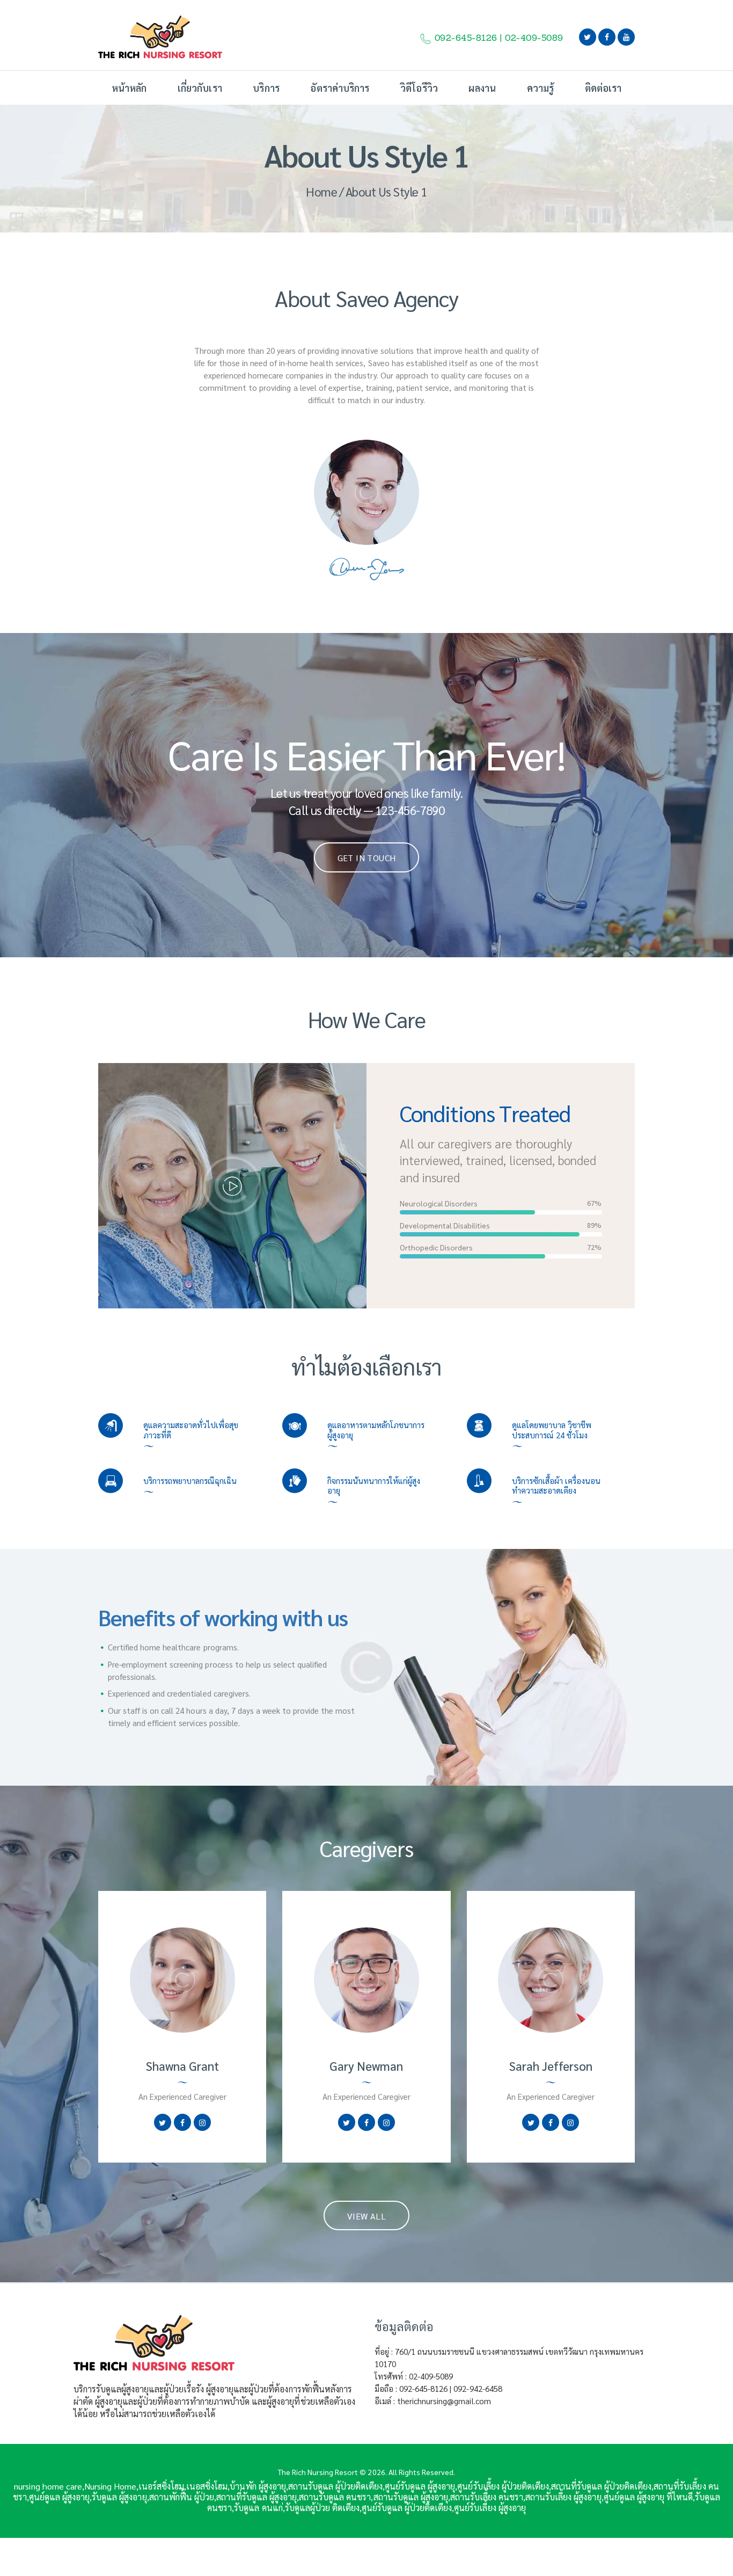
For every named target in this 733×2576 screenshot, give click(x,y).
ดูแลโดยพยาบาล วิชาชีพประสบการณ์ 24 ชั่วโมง (552, 1430)
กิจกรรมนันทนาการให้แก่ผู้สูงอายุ (374, 1486)
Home (321, 191)
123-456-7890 (410, 810)
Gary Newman (366, 2066)
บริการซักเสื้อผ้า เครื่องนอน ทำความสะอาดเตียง (556, 1486)
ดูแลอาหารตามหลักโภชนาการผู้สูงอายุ (376, 1430)
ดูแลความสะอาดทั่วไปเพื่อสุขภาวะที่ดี (191, 1430)
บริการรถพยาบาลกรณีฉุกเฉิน (190, 1481)
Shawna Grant (182, 2066)
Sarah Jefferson (551, 2066)
